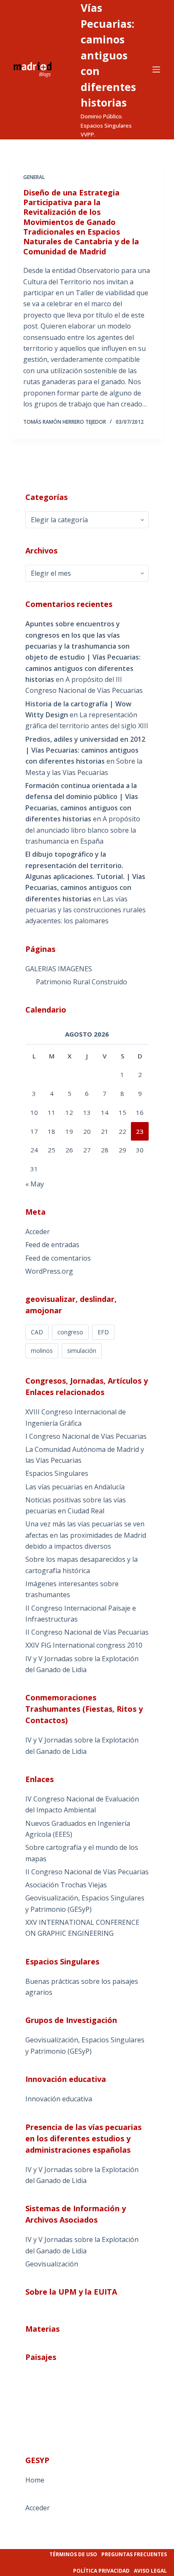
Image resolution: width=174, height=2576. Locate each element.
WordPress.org (49, 1271)
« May (35, 1184)
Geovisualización (52, 2264)
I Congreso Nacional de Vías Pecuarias (86, 1436)
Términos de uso (73, 2554)
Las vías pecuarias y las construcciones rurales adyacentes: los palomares (86, 910)
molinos (42, 1351)
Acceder (38, 1232)
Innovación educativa (59, 2099)
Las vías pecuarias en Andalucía (75, 1487)
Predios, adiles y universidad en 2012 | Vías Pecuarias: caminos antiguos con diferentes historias (85, 750)
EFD (103, 1332)
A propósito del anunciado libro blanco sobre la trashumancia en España (83, 830)
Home (35, 2480)
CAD (37, 1332)
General (34, 177)
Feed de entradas (52, 1245)
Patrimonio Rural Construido (82, 982)
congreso (70, 1332)
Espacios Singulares (57, 1473)
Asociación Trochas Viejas (66, 1885)
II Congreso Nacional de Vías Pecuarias (87, 1632)
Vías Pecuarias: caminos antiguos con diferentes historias (108, 55)
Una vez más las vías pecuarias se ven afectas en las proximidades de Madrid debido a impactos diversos (86, 1535)
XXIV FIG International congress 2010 (84, 1645)
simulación (82, 1351)
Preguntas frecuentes (134, 2554)
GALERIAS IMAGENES (59, 969)
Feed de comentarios (58, 1258)
